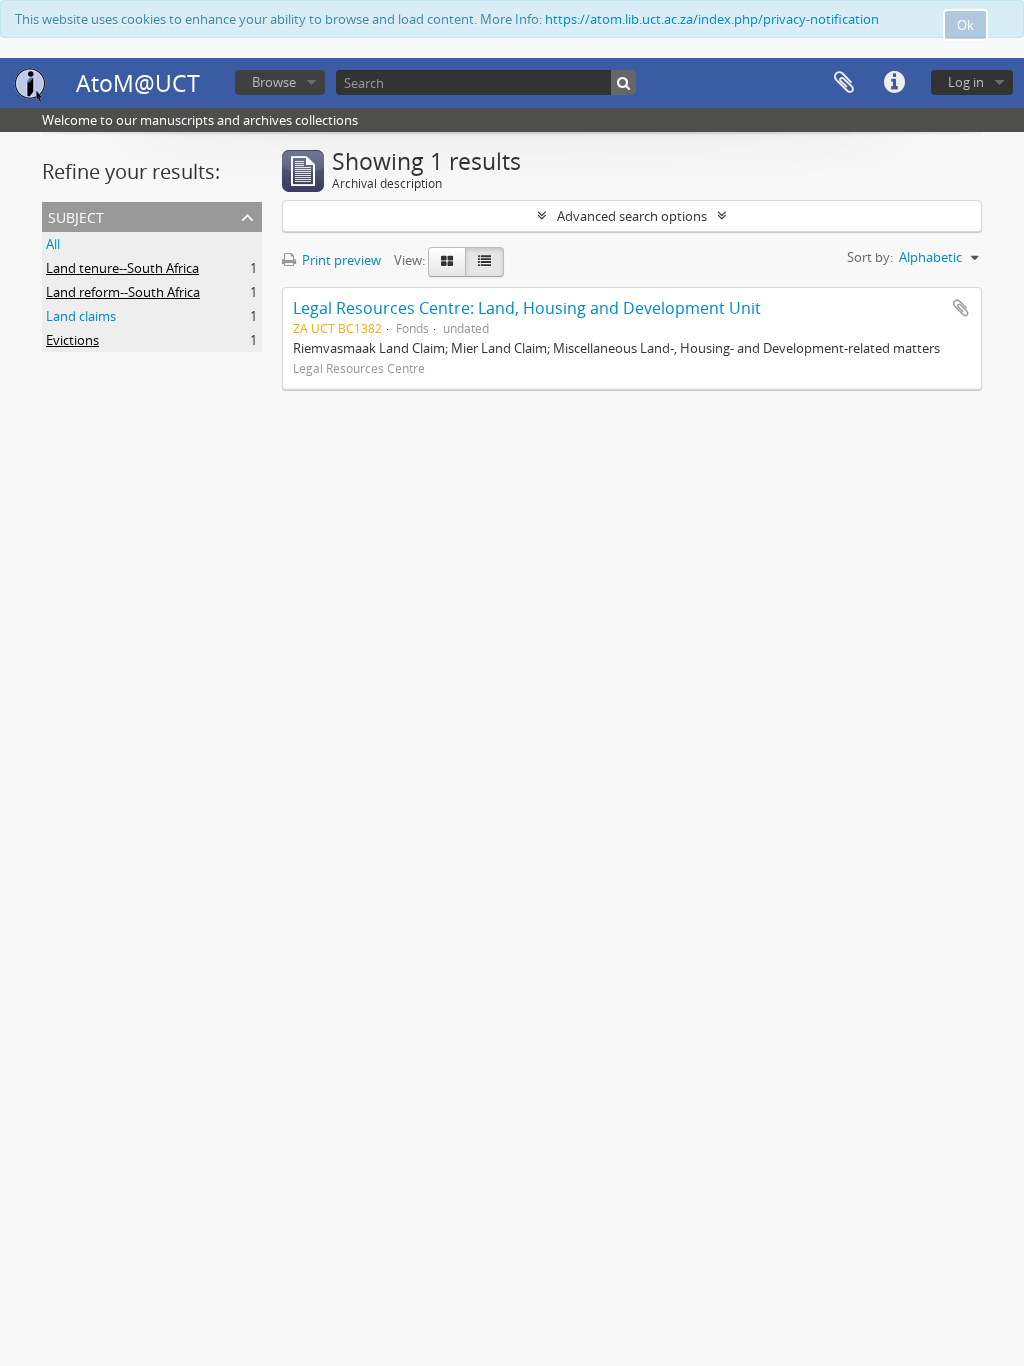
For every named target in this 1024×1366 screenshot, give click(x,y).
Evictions (72, 340)
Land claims (81, 316)
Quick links (894, 83)
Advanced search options (632, 216)
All (53, 244)
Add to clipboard (961, 308)
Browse (274, 82)
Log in (966, 82)
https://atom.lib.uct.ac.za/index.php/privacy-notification (712, 19)
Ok (965, 25)
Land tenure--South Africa (122, 268)
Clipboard (844, 83)
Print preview (340, 260)
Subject (76, 215)
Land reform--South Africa (123, 292)
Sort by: (870, 257)
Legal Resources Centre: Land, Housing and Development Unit (527, 308)
